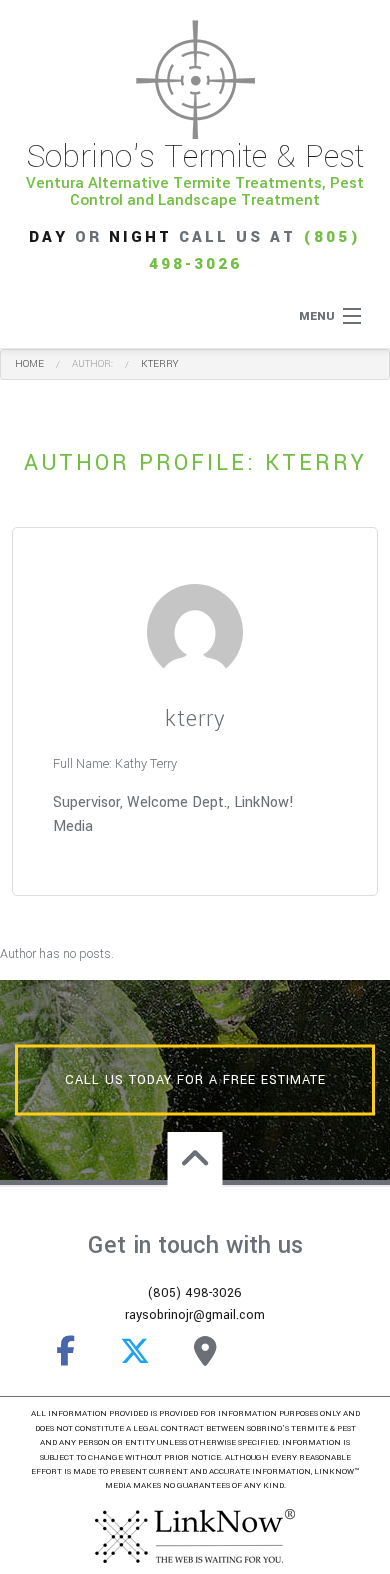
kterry (160, 364)
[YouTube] (205, 1351)
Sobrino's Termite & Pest (195, 157)
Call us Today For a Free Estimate (195, 1080)
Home (29, 364)
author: (92, 364)
